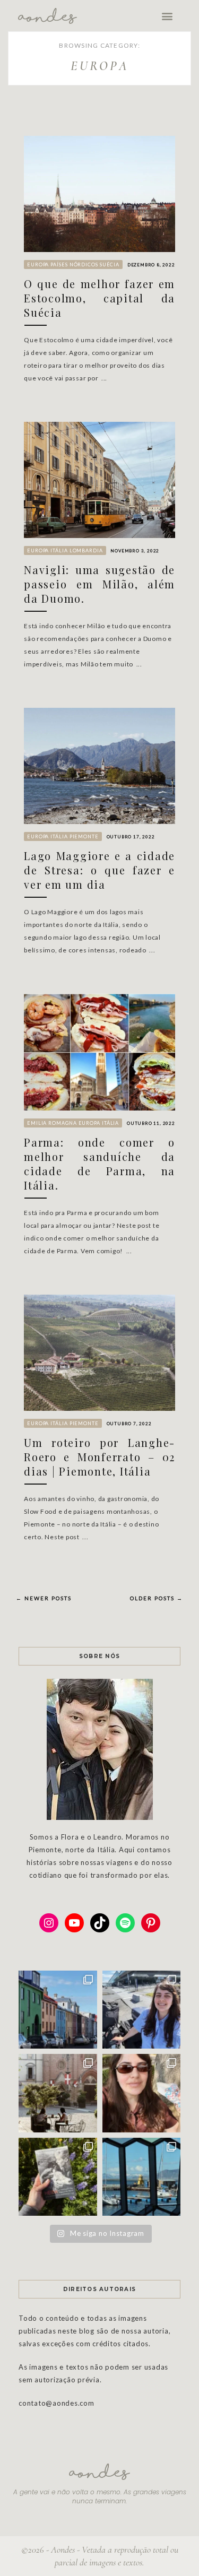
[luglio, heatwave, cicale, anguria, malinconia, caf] (142, 2093)
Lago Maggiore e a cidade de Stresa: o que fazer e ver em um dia (99, 870)
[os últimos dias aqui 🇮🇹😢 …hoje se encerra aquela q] (58, 2093)
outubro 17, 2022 (131, 837)
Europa (38, 264)
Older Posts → (157, 1598)
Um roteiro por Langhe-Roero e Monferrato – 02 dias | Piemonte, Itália (99, 1457)
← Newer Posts (44, 1598)
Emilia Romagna (52, 1123)
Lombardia (86, 550)
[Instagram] (49, 1923)
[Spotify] (125, 1923)
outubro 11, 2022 (151, 1123)
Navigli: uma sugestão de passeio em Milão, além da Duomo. (99, 584)
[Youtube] (74, 1923)
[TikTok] (100, 1923)
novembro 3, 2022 (135, 551)
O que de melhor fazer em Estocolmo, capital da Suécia (99, 298)
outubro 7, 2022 (129, 1424)
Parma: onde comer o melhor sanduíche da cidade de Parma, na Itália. (99, 1164)
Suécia (110, 264)
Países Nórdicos (74, 264)
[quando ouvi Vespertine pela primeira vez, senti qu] (58, 2177)
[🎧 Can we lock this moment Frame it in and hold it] (142, 2177)
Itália (59, 550)
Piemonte (84, 836)
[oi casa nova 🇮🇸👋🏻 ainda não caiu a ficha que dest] (142, 2010)
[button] (168, 16)
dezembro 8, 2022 (151, 265)
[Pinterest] (151, 1923)
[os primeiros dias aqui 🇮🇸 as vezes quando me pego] (58, 2010)
